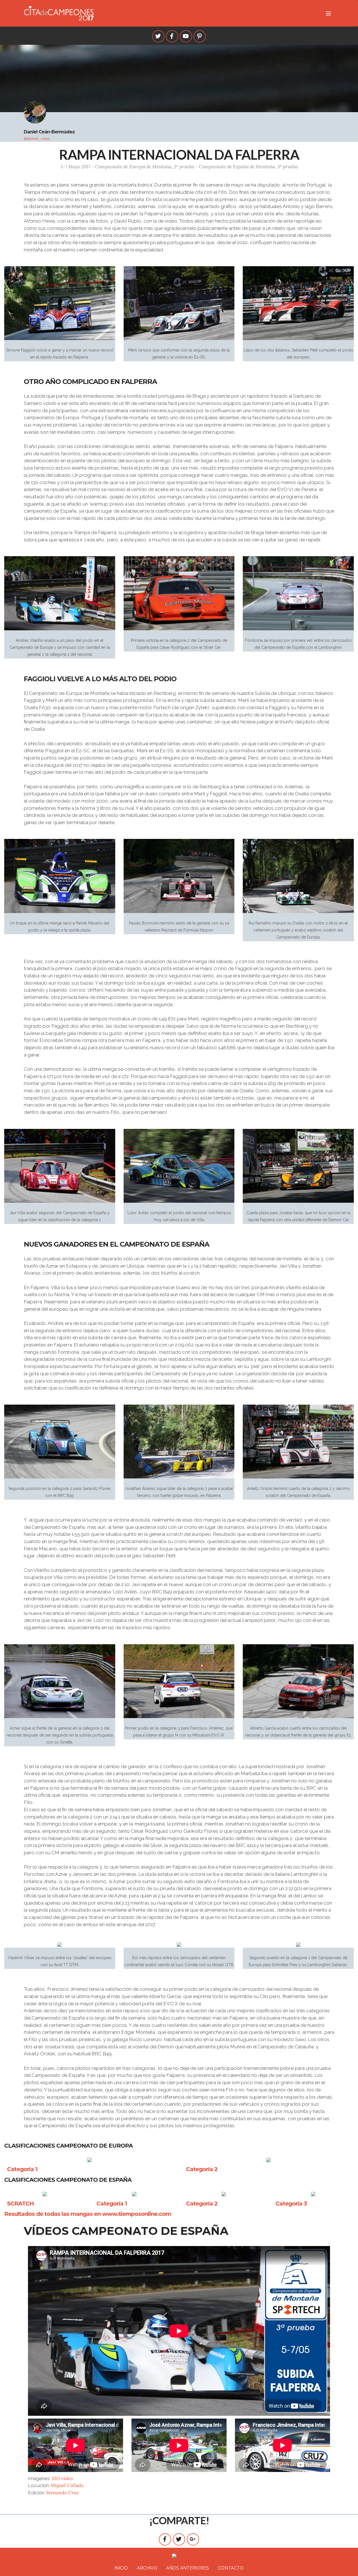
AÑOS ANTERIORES (188, 2568)
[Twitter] (158, 36)
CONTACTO (231, 2568)
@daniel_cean (37, 138)
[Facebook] (172, 36)
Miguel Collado (67, 2485)
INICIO (121, 2568)
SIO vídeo (62, 2478)
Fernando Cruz (63, 2493)
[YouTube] (186, 36)
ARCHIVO (147, 2568)
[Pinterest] (200, 36)
